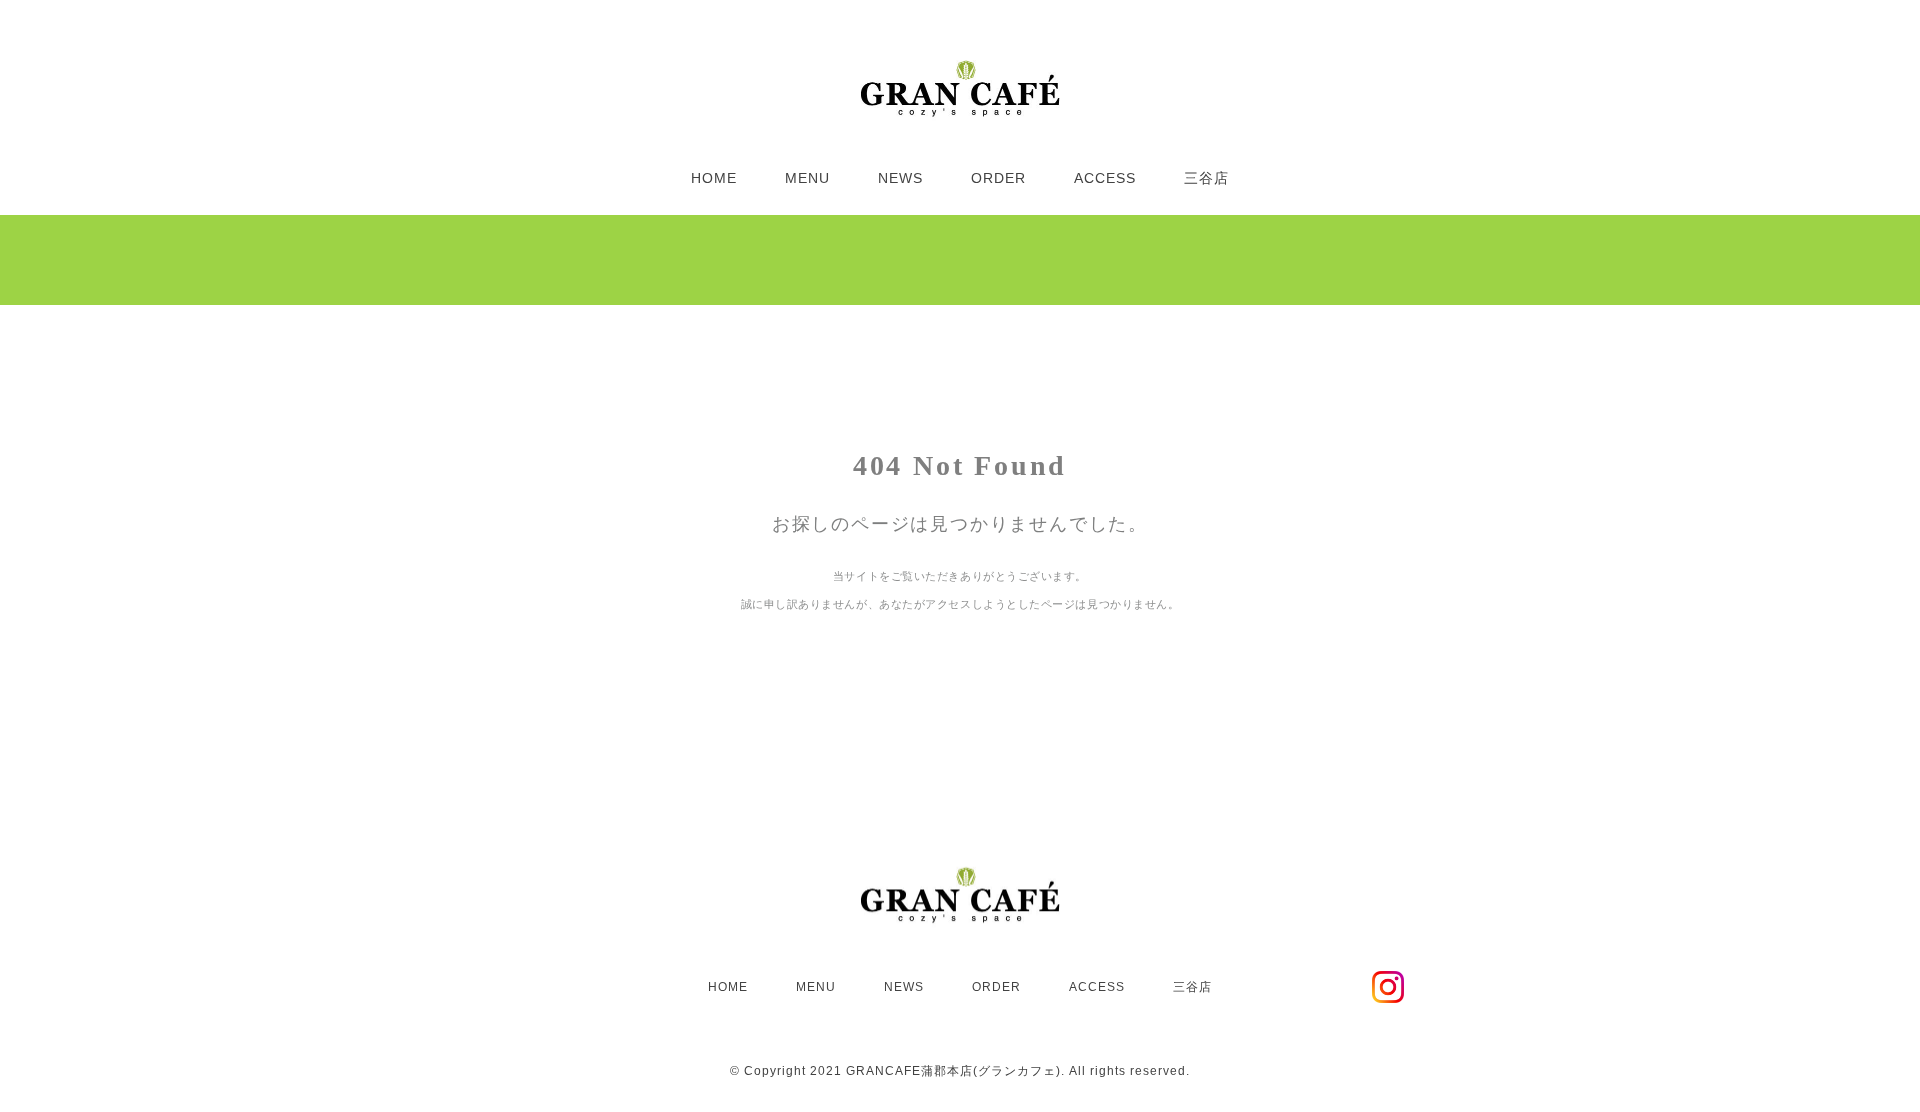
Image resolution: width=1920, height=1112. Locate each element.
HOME (714, 178)
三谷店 (1206, 178)
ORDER (998, 178)
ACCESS (1105, 178)
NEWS (900, 178)
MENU (807, 178)
